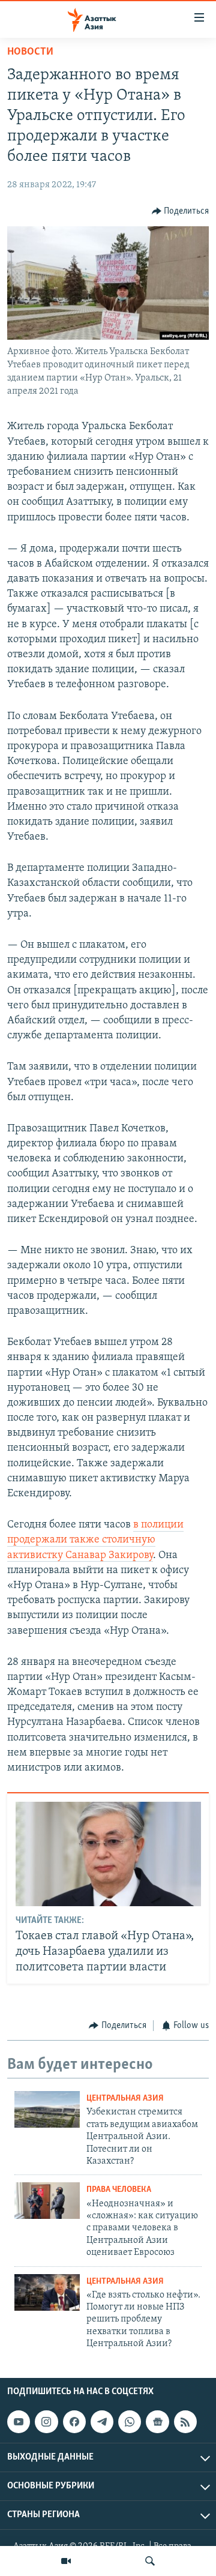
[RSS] (185, 2422)
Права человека (119, 2190)
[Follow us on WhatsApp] (130, 2422)
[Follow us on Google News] (157, 2422)
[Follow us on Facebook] (74, 2422)
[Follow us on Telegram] (102, 2422)
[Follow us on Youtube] (19, 2422)
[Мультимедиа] (66, 2561)
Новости (30, 52)
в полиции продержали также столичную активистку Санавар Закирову (95, 1540)
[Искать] (150, 2561)
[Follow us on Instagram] (46, 2422)
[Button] (181, 211)
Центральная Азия (125, 2099)
